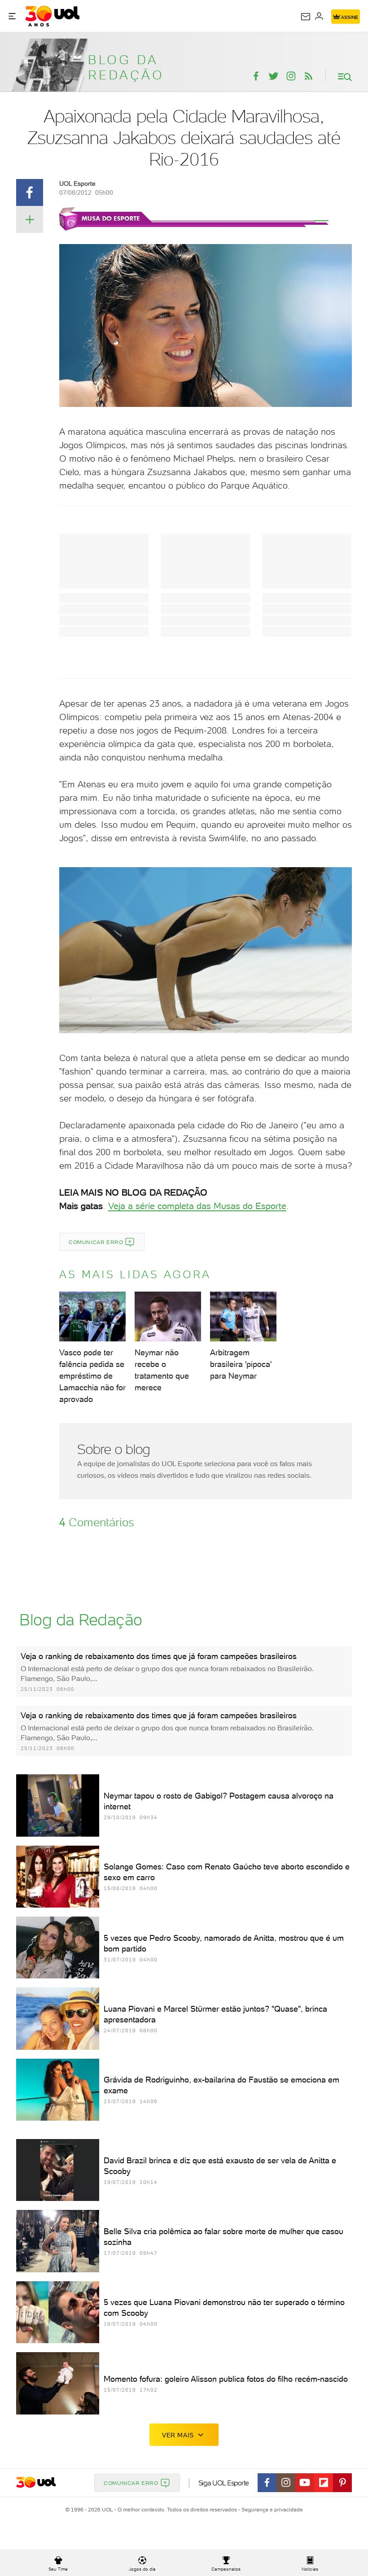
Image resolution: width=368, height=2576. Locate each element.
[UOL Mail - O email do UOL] (306, 17)
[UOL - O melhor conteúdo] (52, 16)
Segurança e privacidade (271, 2510)
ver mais (178, 2435)
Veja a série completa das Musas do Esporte (197, 1206)
